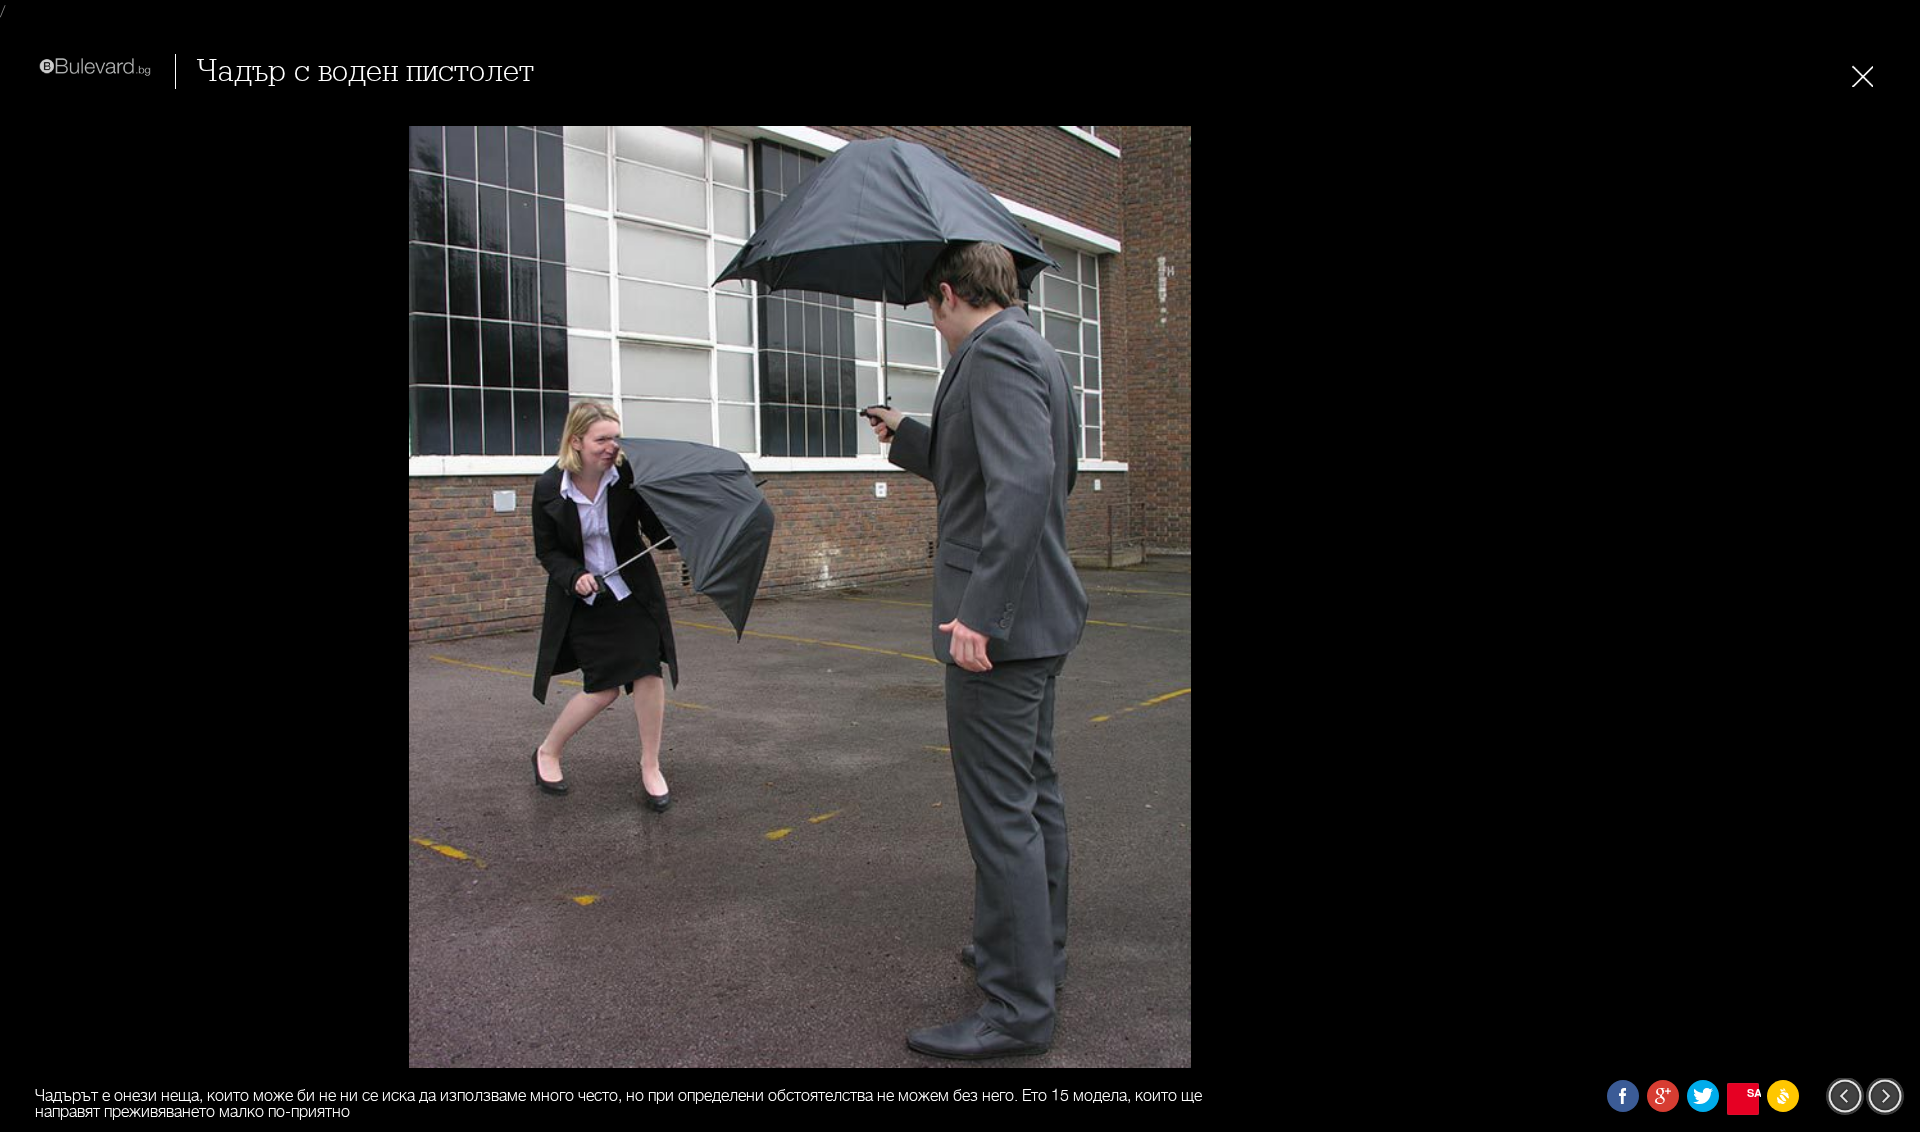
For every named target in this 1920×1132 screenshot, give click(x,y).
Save (1753, 1092)
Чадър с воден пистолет (365, 71)
